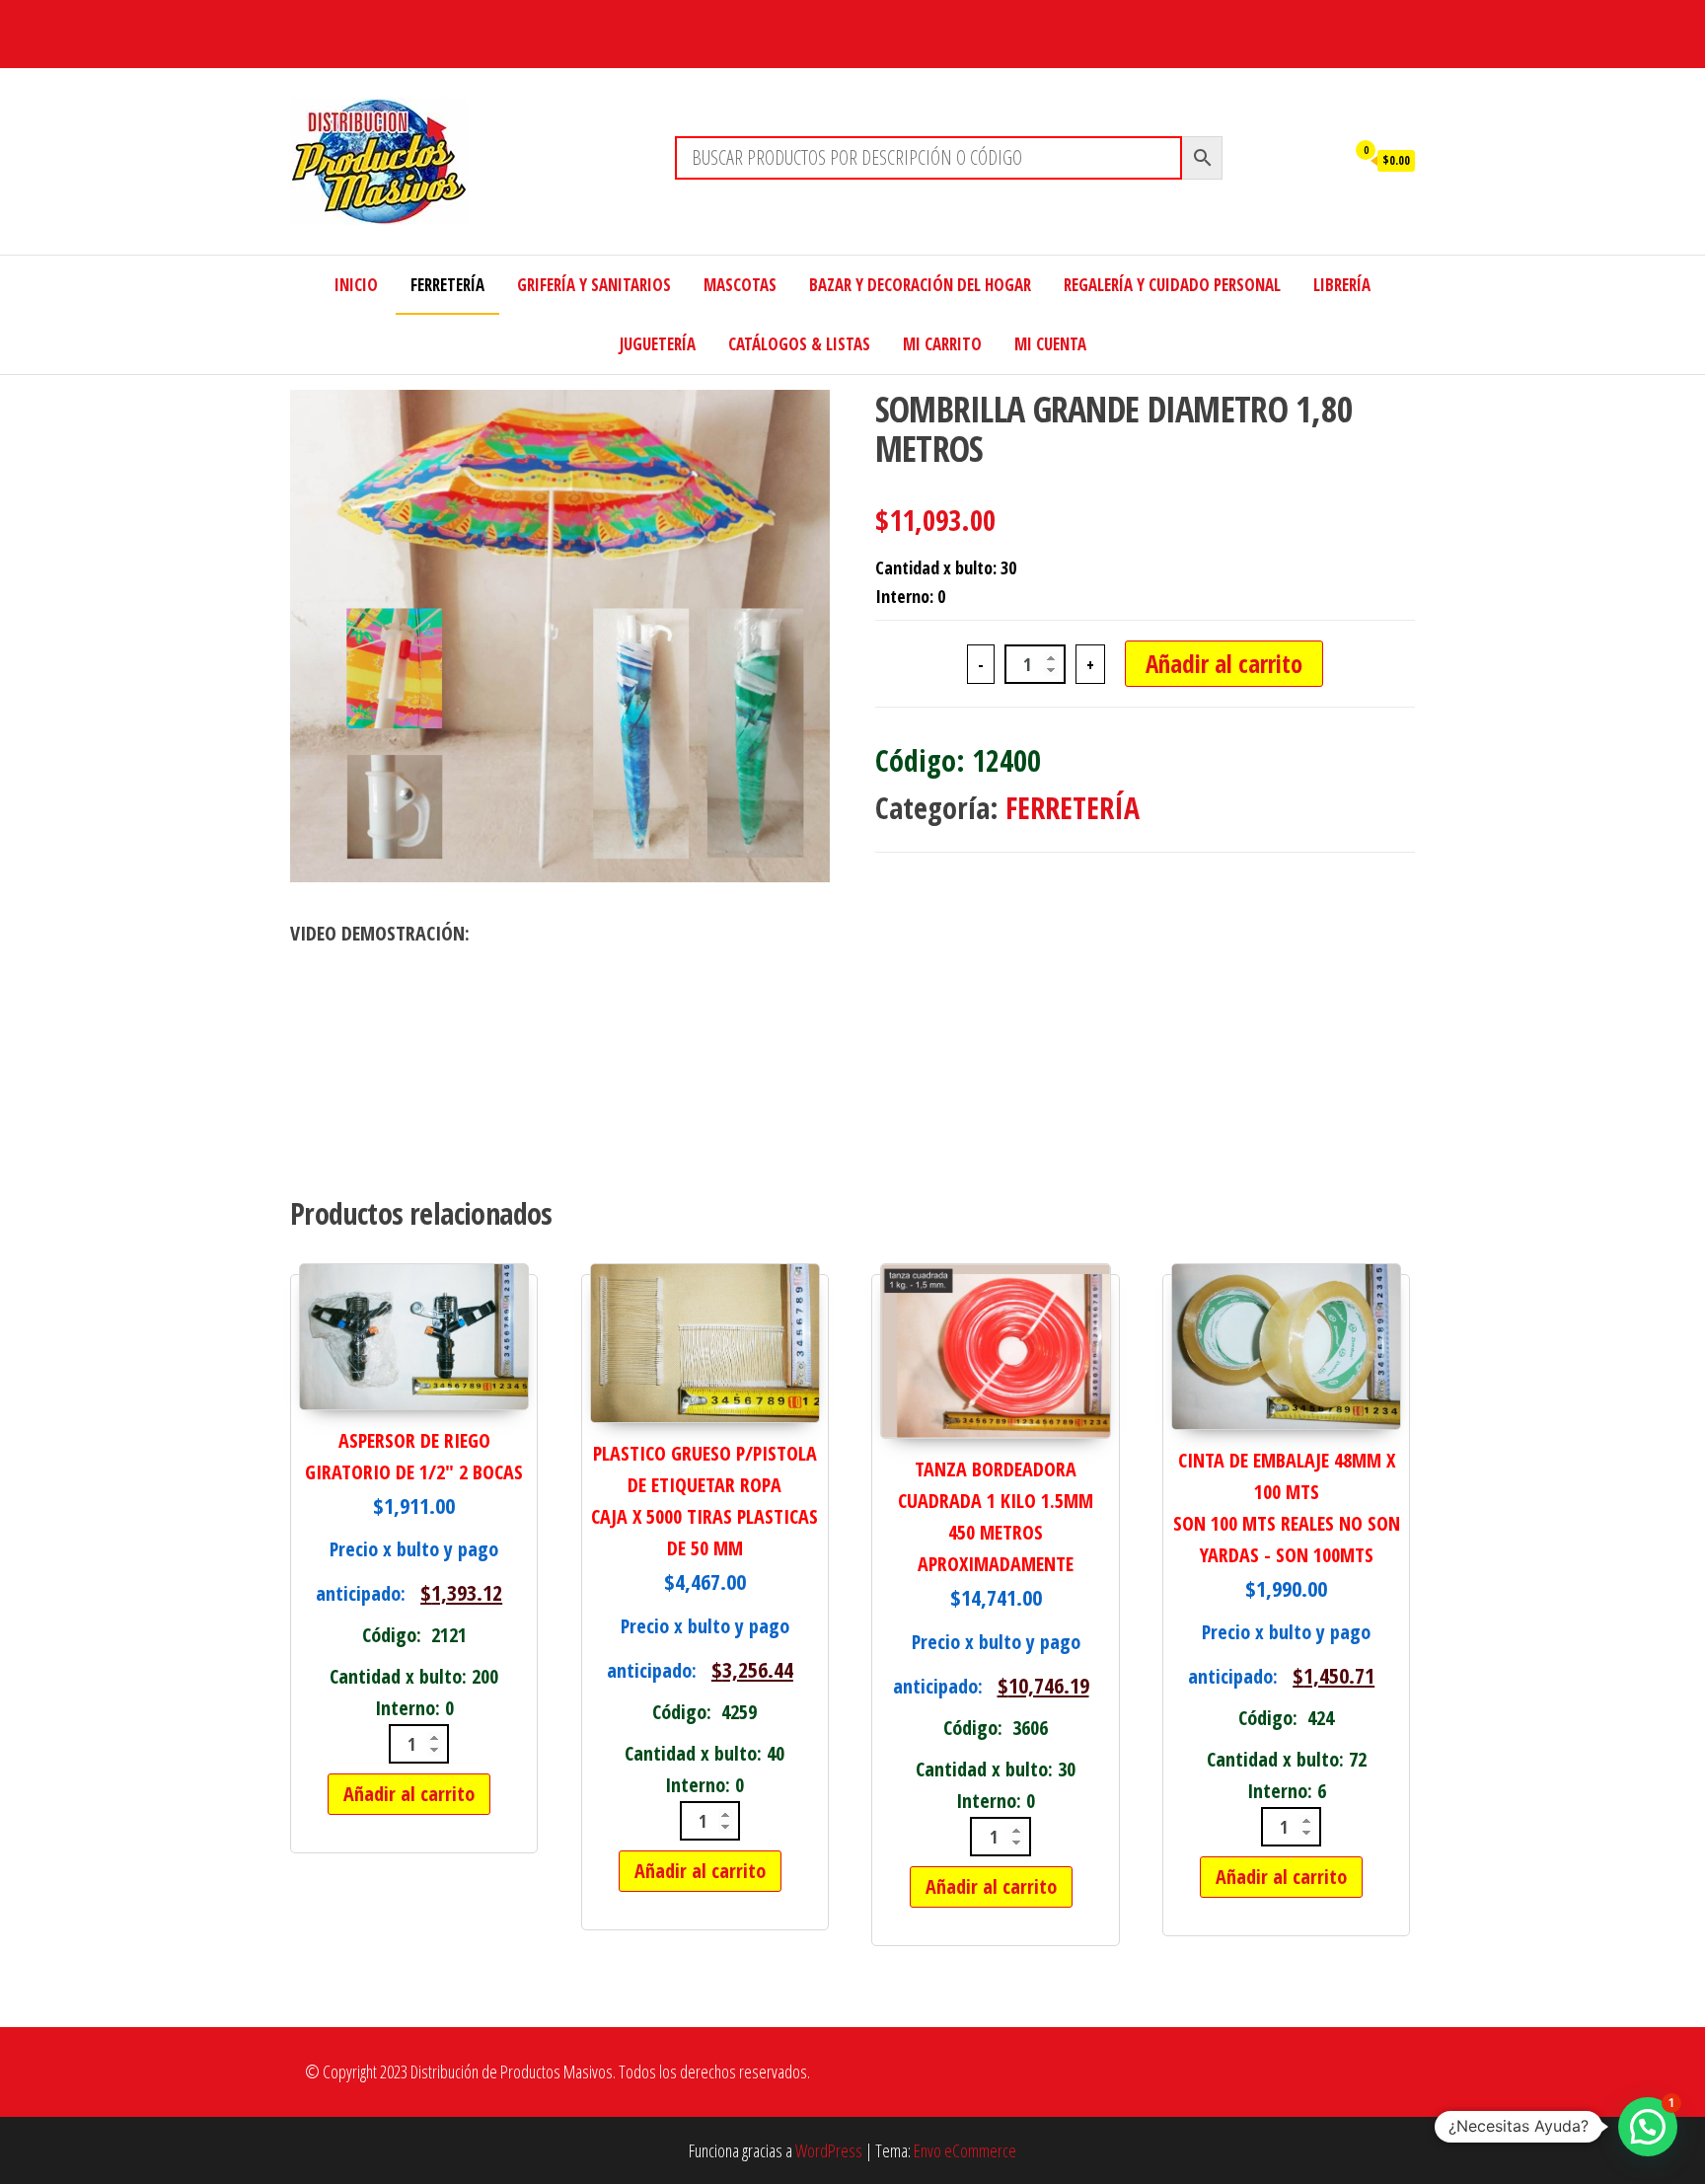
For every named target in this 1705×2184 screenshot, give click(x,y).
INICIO (356, 285)
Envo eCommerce (965, 2150)
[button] (1648, 2127)
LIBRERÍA (1342, 285)
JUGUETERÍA (658, 344)
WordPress (829, 2150)
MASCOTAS (740, 285)
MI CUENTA (1050, 344)
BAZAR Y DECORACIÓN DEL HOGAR (920, 285)
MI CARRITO (942, 344)
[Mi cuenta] (1325, 159)
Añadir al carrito (1224, 663)
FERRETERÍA (447, 285)
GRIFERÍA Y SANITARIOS (594, 285)
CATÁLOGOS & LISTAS (799, 344)
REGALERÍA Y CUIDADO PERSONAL (1172, 285)
